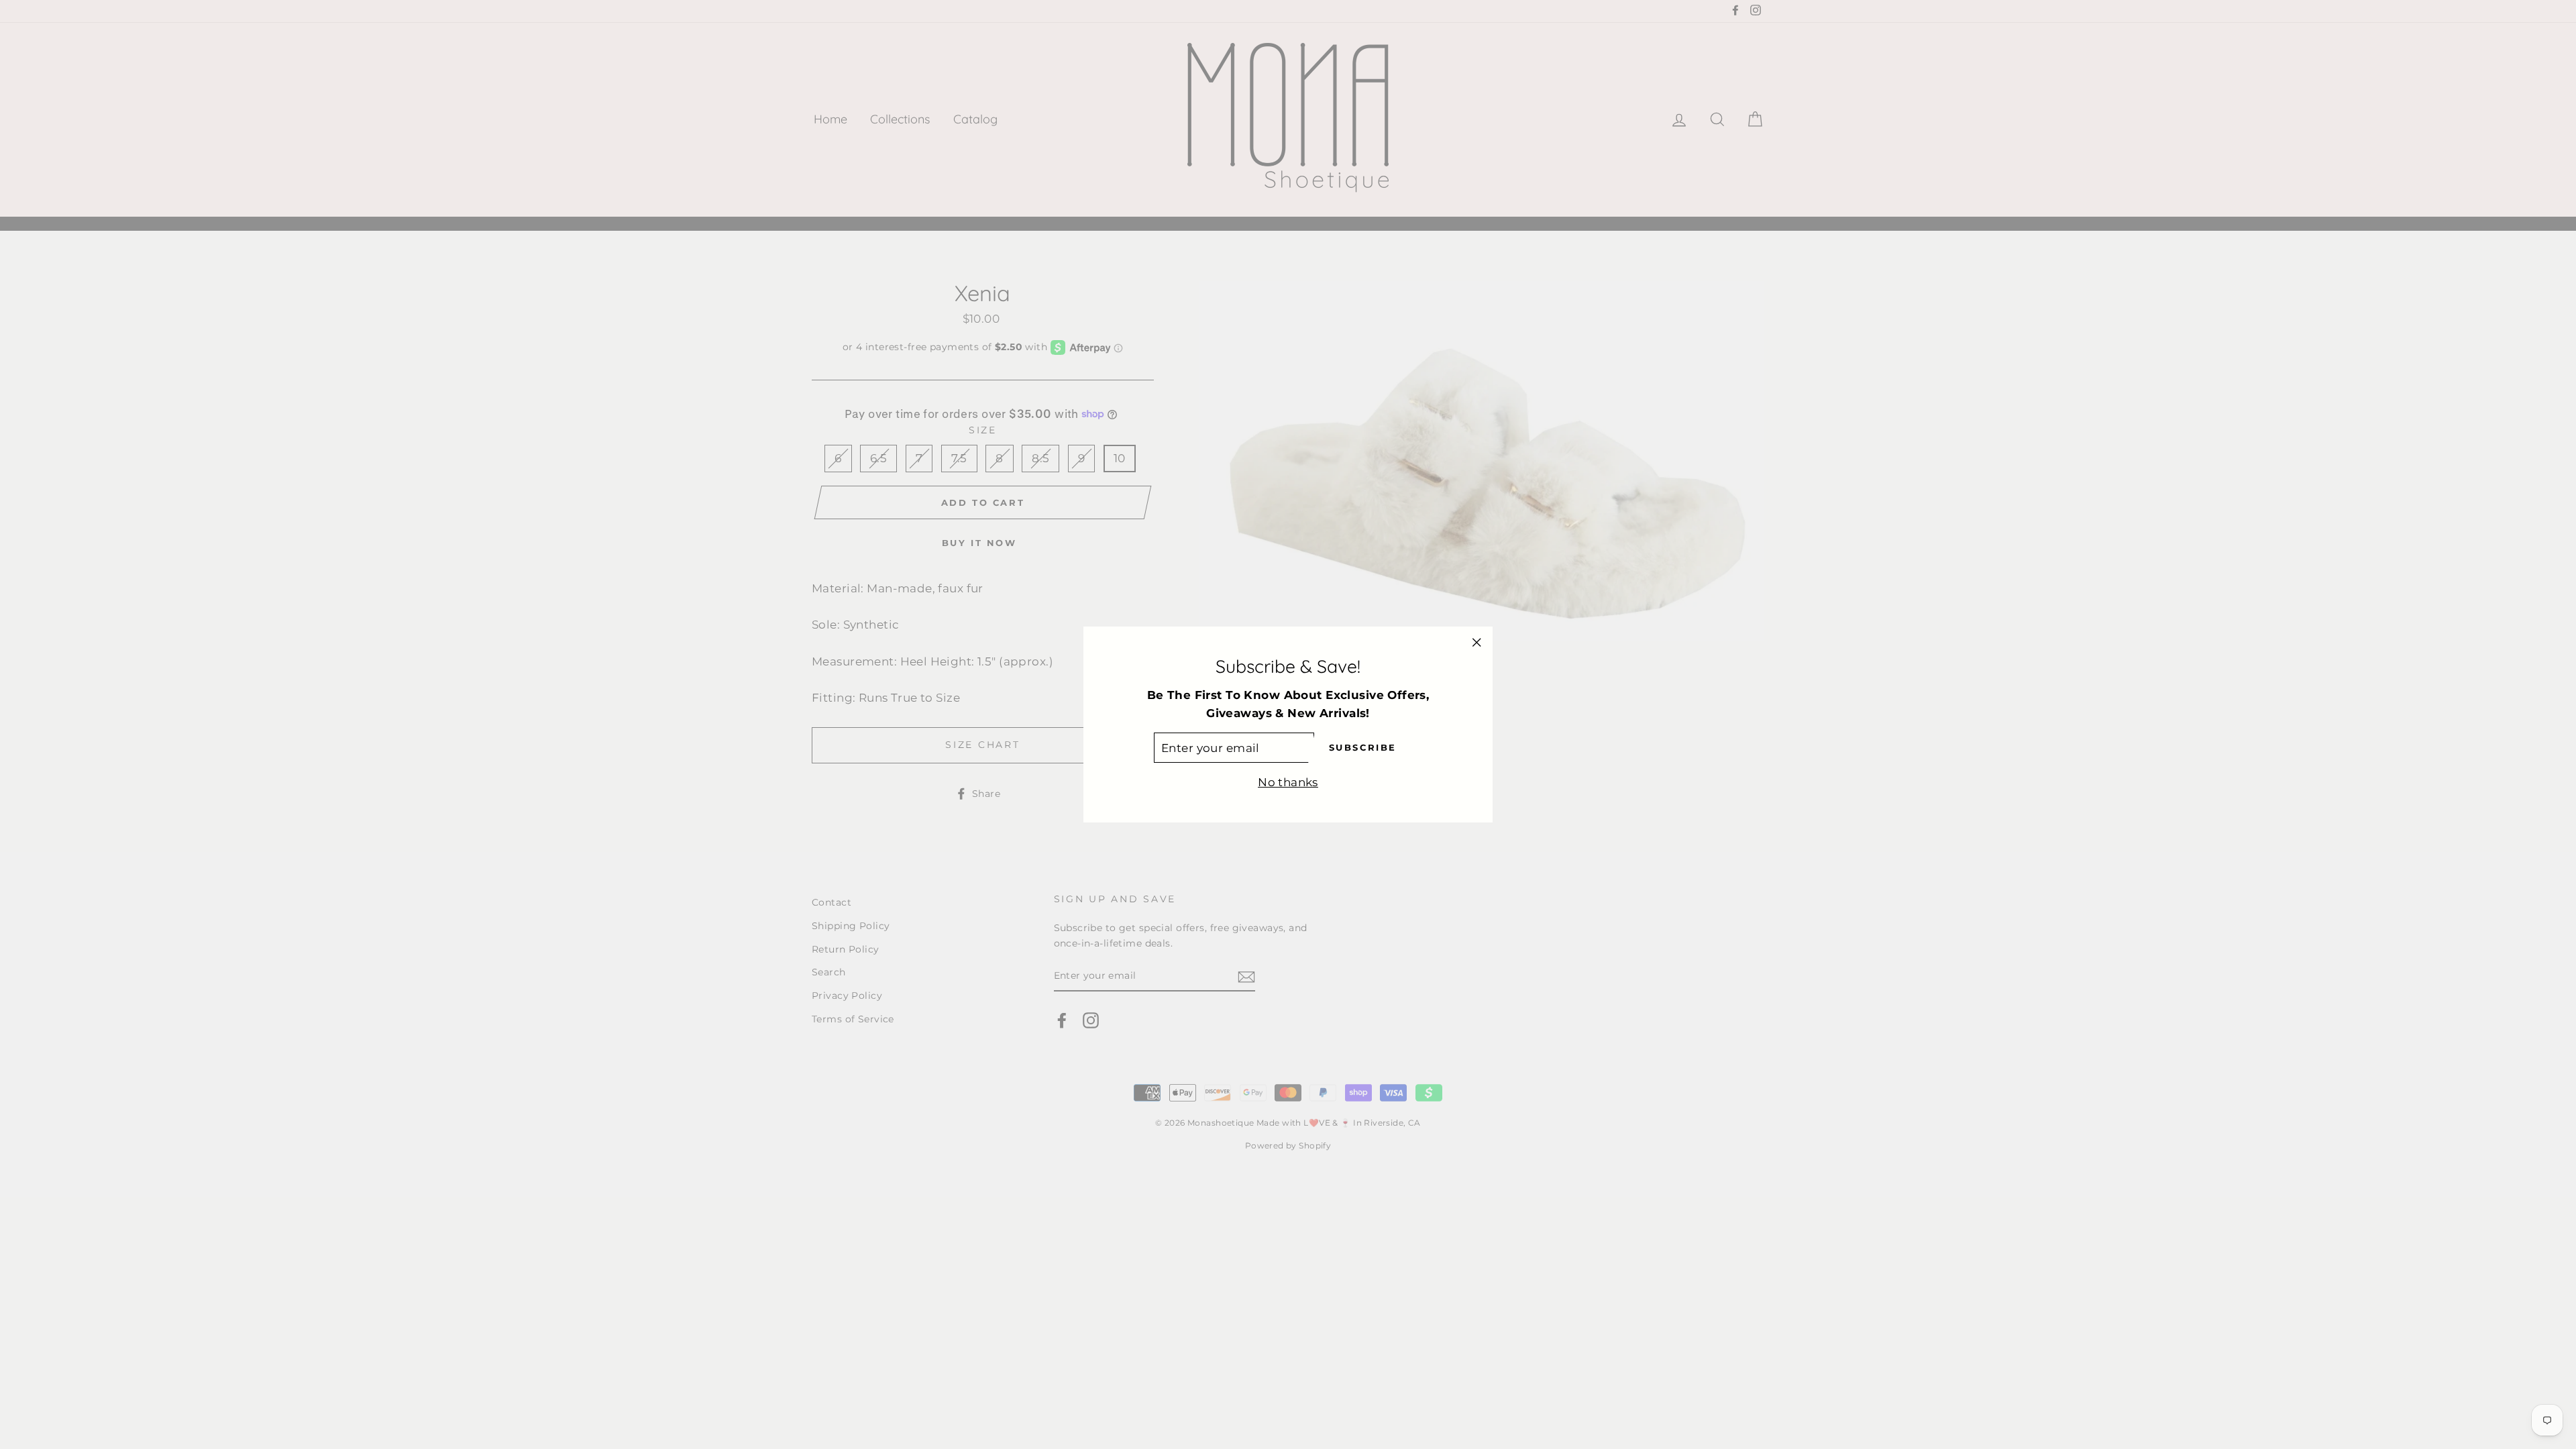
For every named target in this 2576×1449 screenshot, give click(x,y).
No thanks (1288, 782)
